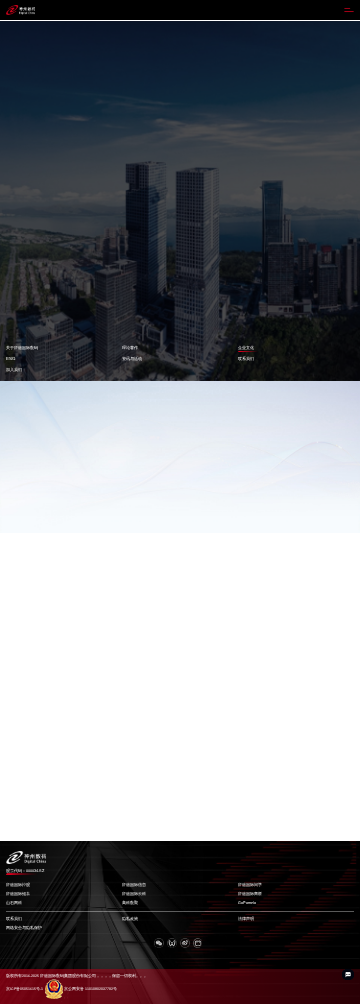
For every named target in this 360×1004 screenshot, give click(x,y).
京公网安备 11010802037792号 (90, 989)
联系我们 (246, 358)
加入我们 (14, 369)
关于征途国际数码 (22, 347)
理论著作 (130, 347)
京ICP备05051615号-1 (24, 989)
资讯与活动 (132, 358)
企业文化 (246, 347)
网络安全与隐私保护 (24, 928)
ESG (10, 358)
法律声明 (246, 919)
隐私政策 (130, 919)
